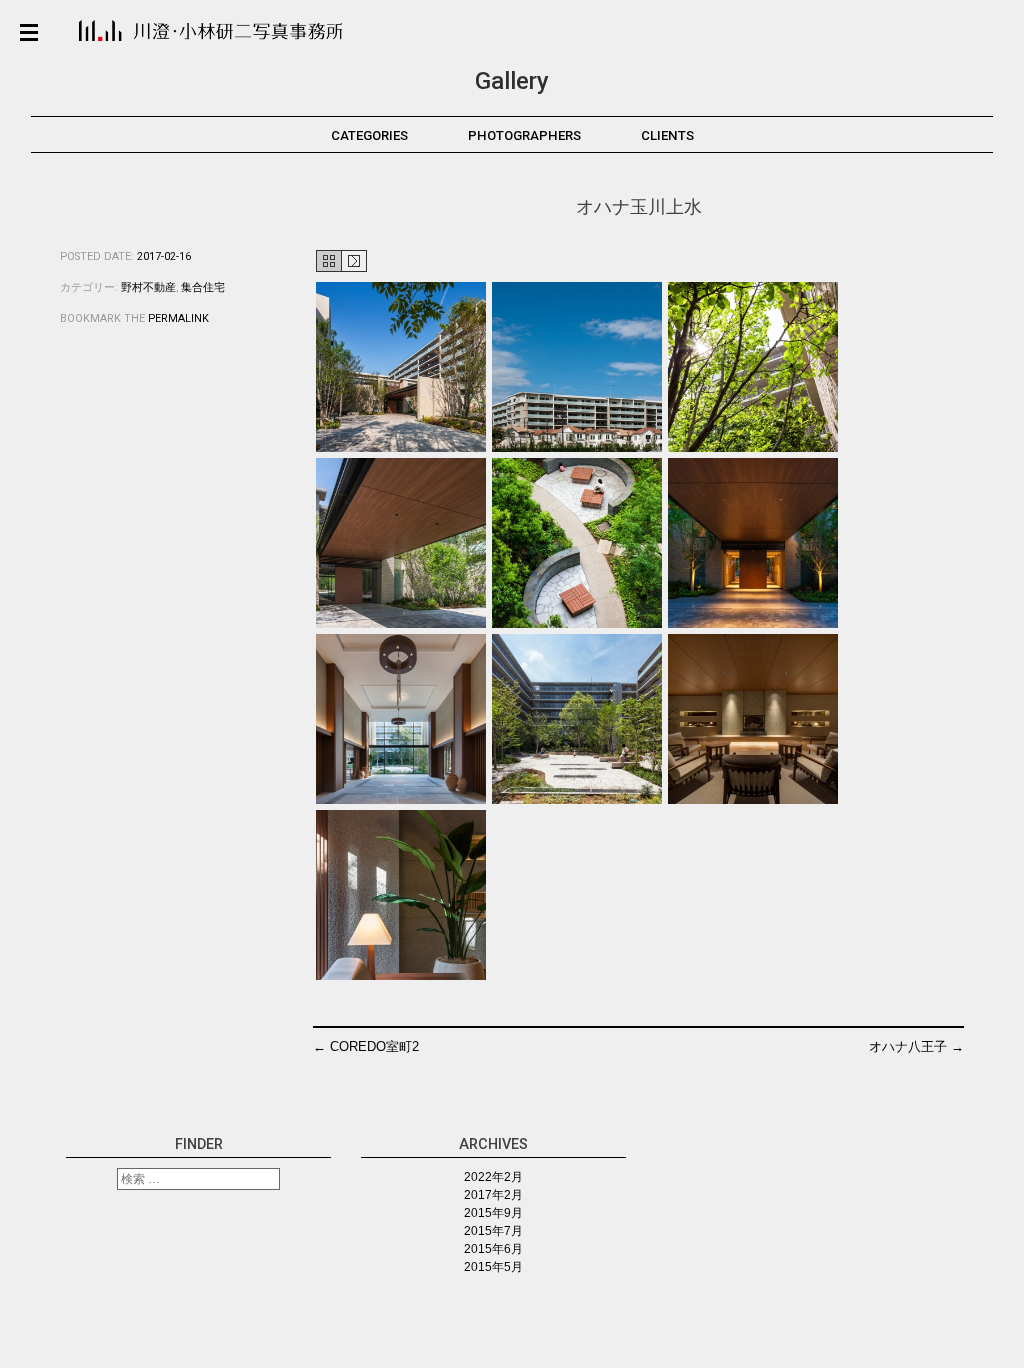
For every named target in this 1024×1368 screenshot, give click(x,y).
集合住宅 (203, 287)
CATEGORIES (369, 135)
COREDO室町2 (366, 1046)
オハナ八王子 (916, 1046)
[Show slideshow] (341, 262)
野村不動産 (148, 287)
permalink (178, 318)
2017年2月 (493, 1195)
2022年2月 (493, 1177)
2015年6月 (493, 1249)
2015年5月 (493, 1267)
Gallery (512, 81)
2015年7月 (493, 1231)
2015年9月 (493, 1213)
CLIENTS (667, 135)
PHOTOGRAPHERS (524, 135)
